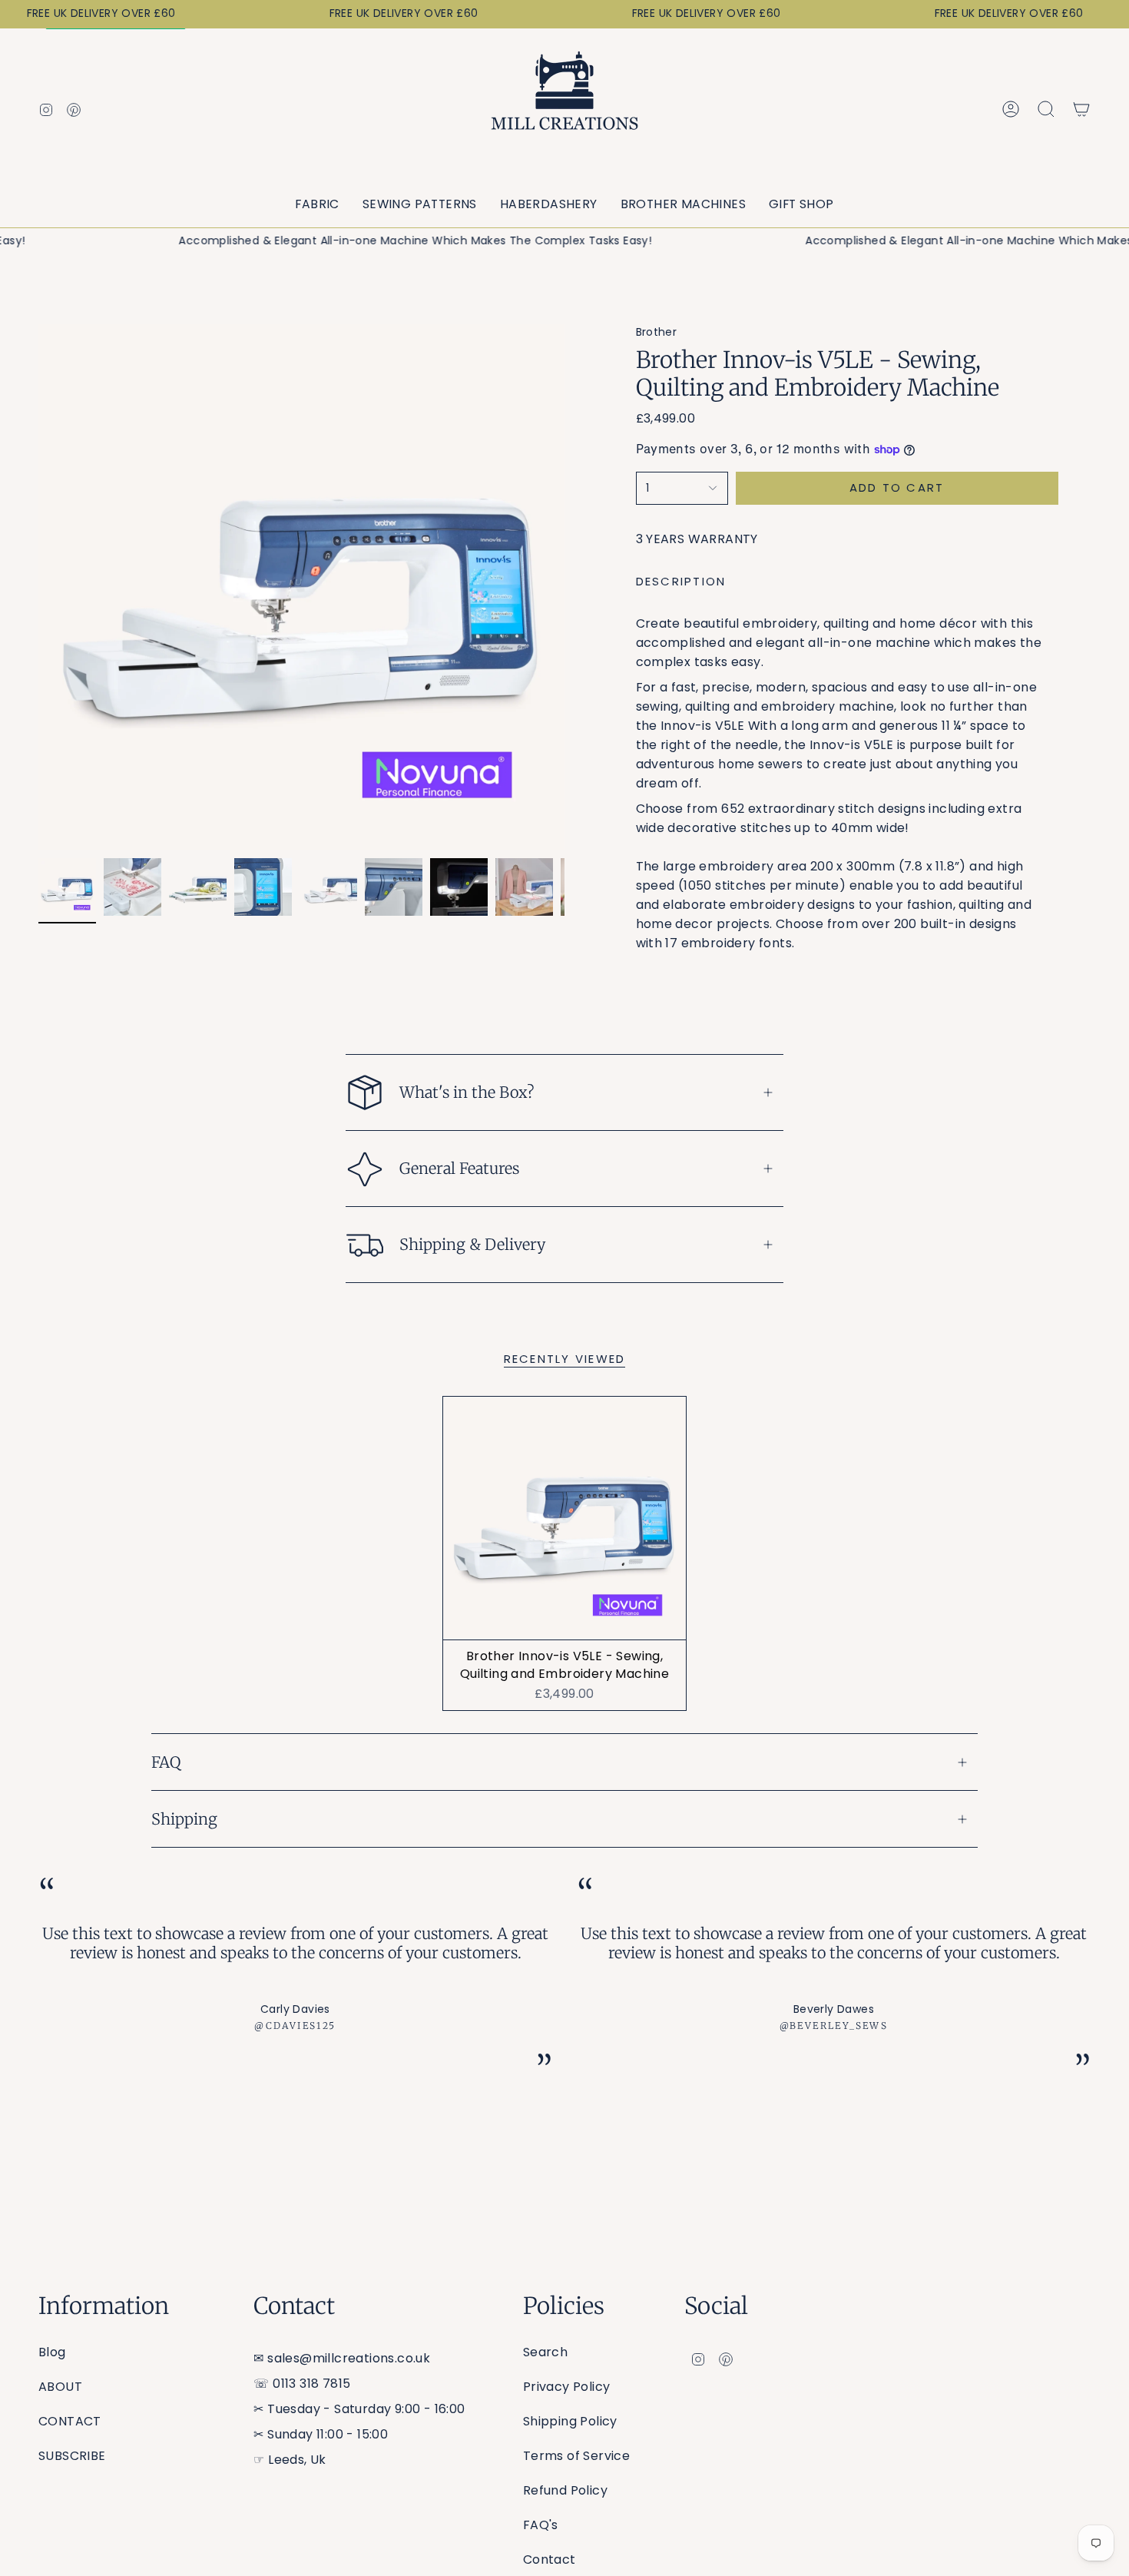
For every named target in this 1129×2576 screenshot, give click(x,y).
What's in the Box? (467, 1092)
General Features (459, 1168)
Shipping (184, 1819)
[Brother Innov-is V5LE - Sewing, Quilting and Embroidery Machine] (565, 1518)
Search (545, 2352)
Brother (657, 332)
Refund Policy (565, 2490)
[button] (317, 205)
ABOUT (60, 2387)
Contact (550, 2559)
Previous (38, 588)
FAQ (166, 1762)
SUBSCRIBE (72, 2456)
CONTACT (70, 2421)
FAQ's (541, 2525)
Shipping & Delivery (472, 1244)
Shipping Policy (570, 2421)
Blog (52, 2352)
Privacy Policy (567, 2387)
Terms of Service (576, 2456)
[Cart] (1081, 109)
